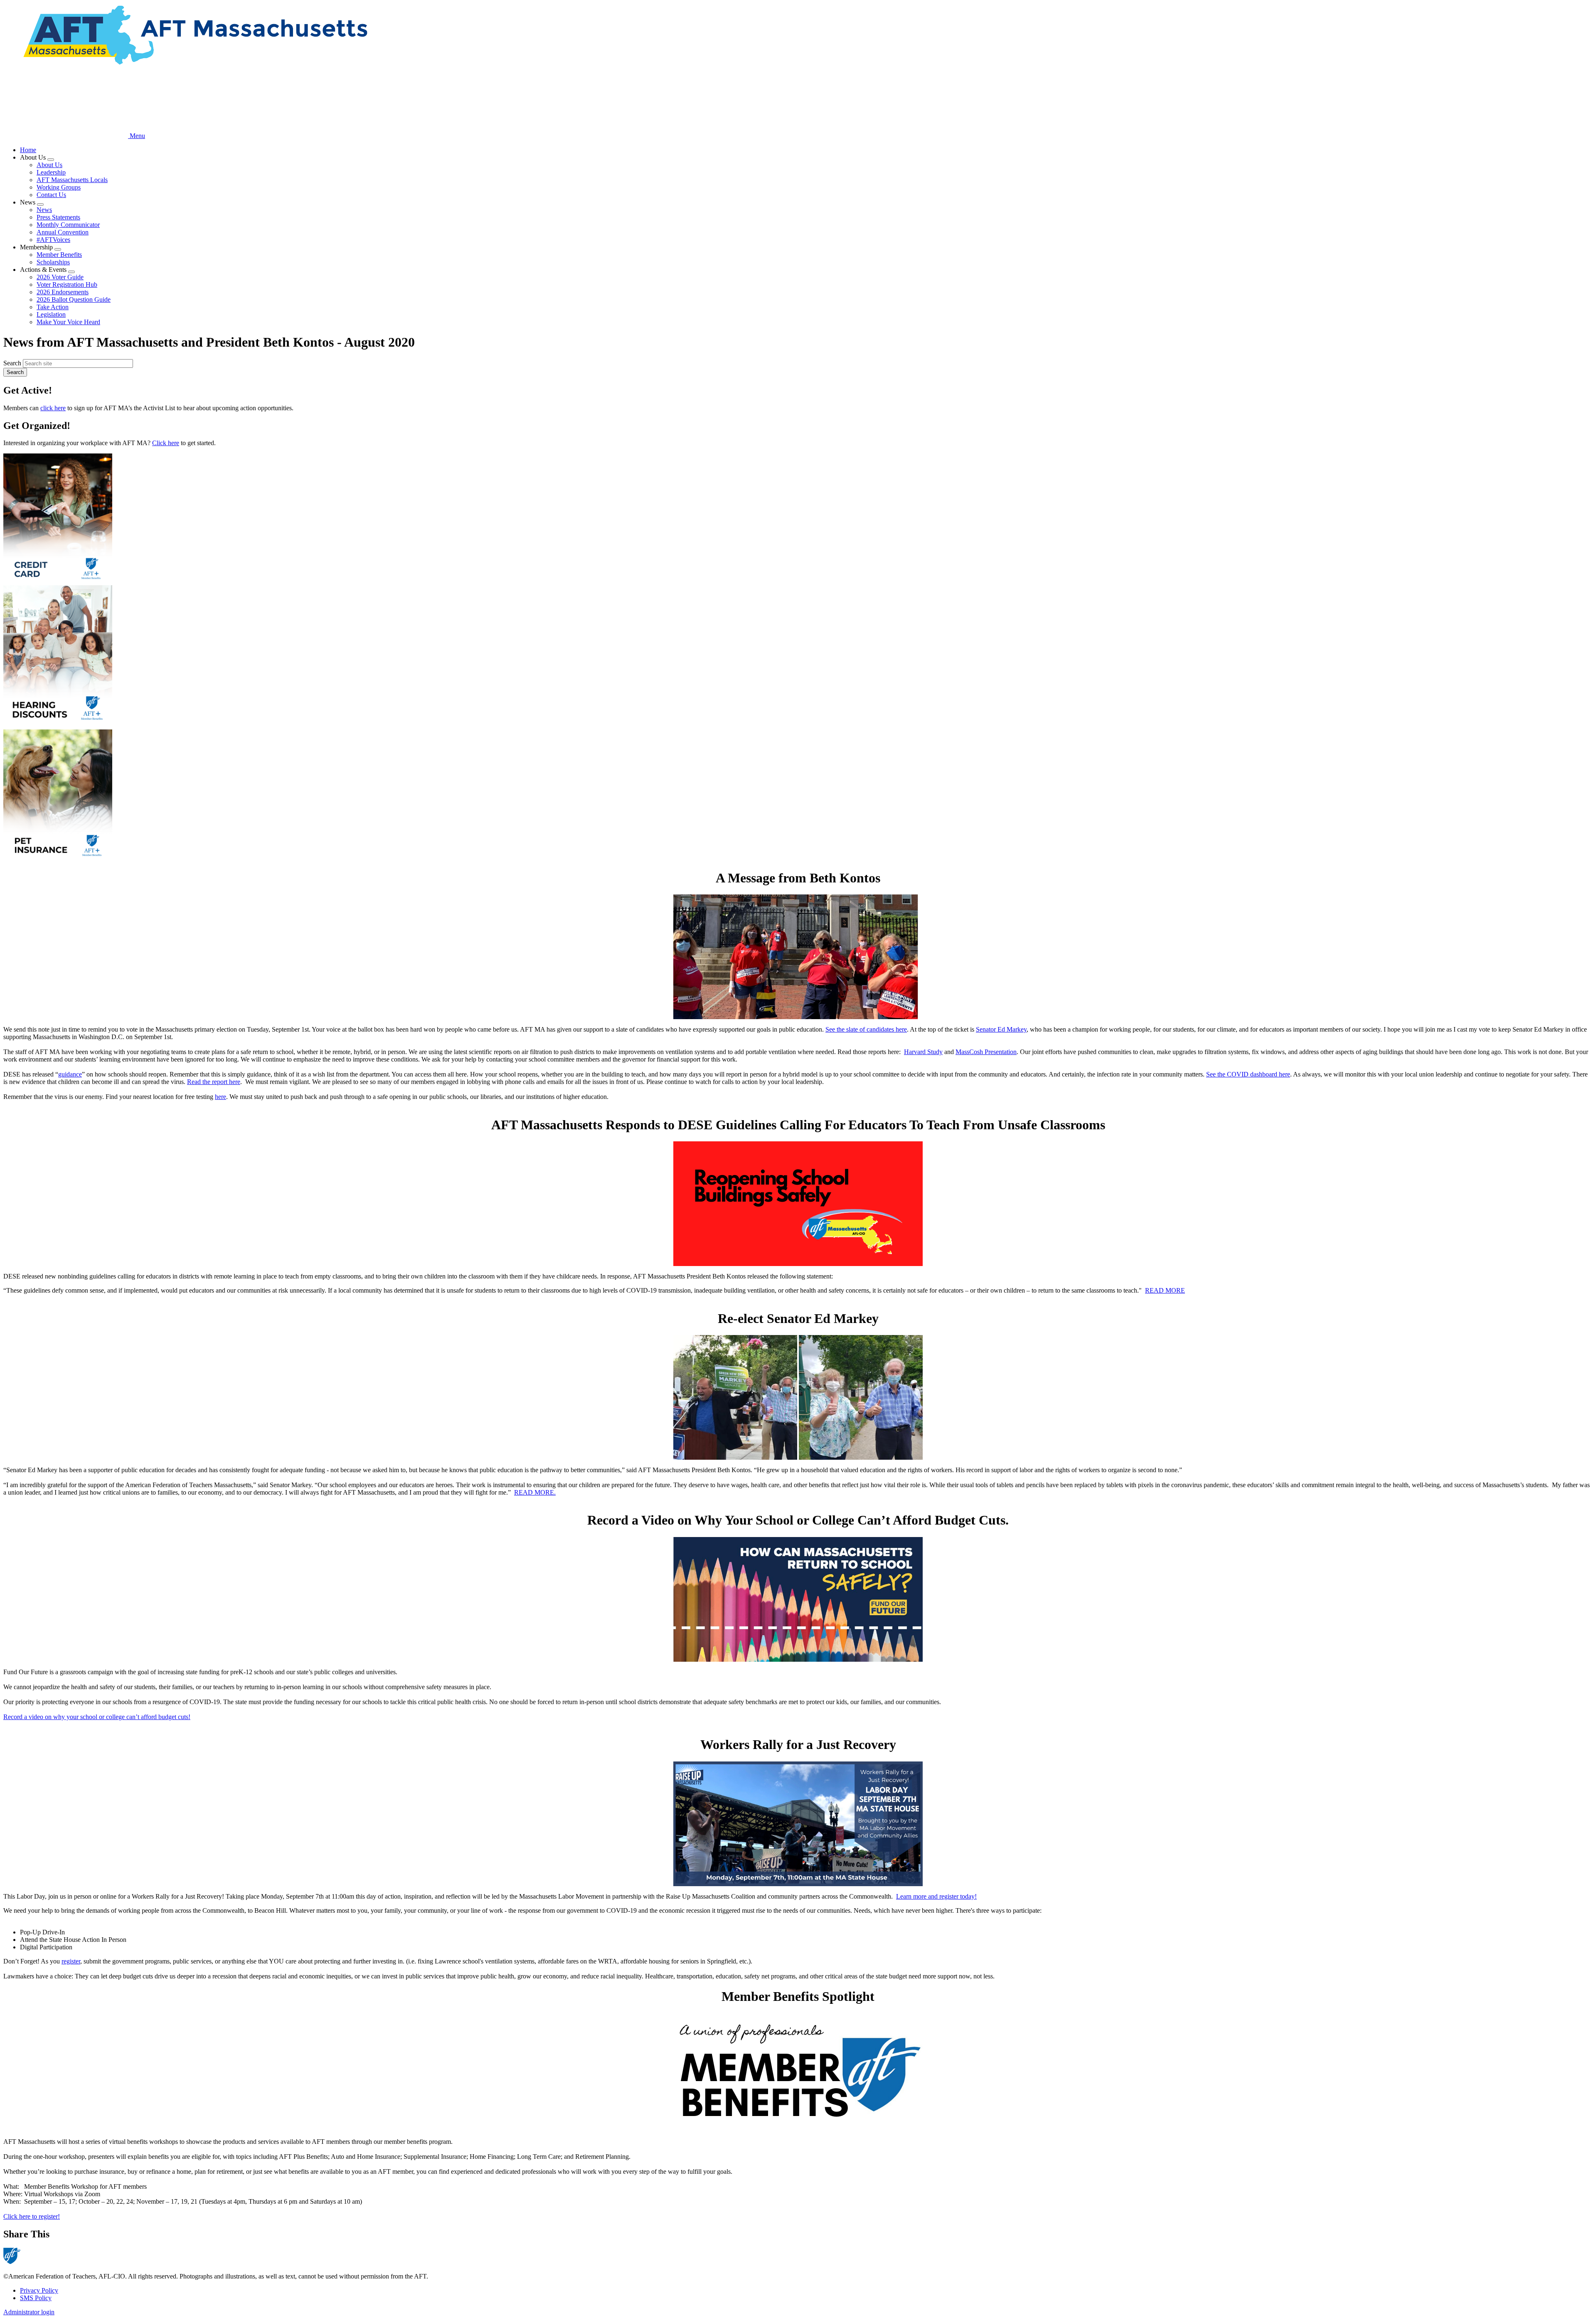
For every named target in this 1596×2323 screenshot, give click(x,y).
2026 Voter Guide (60, 277)
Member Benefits (59, 255)
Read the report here (214, 1082)
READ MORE (1165, 1290)
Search (12, 363)
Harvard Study (923, 1052)
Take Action (53, 307)
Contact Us (51, 195)
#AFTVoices (53, 240)
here (220, 1097)
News (44, 210)
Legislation (51, 314)
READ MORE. (535, 1492)
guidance (70, 1074)
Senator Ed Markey (1001, 1029)
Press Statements (58, 217)
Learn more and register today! (936, 1896)
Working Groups (59, 187)
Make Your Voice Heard (68, 322)
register (71, 1961)
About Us (49, 165)
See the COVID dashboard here (1248, 1074)
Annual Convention (63, 232)
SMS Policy (36, 2298)
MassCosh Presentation (986, 1052)
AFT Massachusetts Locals (72, 180)
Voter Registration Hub (67, 285)
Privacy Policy (39, 2290)
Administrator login (29, 2312)
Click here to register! (32, 2216)
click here (53, 408)
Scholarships (53, 262)
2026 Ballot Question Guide (74, 299)
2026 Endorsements (63, 292)
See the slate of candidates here (866, 1029)
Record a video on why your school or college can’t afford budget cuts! (97, 1717)
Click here (166, 443)
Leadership (51, 172)
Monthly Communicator (68, 225)
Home (28, 150)
